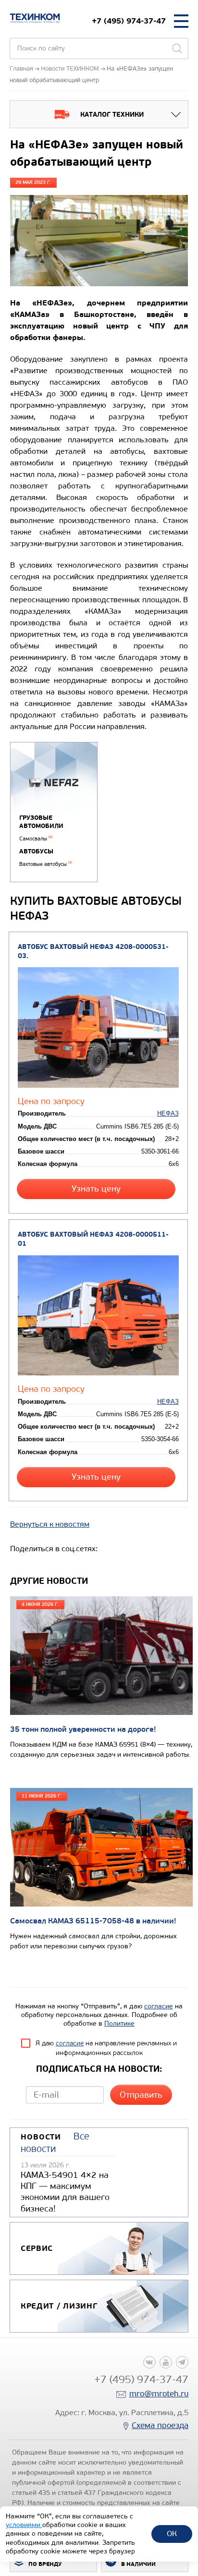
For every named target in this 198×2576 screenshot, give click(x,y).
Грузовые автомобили (41, 822)
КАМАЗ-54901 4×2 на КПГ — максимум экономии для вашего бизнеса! (65, 2192)
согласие (159, 2006)
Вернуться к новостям (50, 1524)
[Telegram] (182, 2362)
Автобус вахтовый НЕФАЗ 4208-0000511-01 (93, 1239)
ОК (172, 2533)
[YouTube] (166, 2362)
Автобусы (36, 851)
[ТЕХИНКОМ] (35, 18)
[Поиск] (177, 49)
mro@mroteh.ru (159, 2394)
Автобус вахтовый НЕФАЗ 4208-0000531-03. (93, 951)
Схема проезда (160, 2425)
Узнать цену (96, 1189)
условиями (24, 2525)
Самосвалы (36, 839)
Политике (119, 2023)
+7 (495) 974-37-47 (129, 21)
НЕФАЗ (168, 1113)
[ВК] (149, 2362)
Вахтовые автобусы (46, 864)
